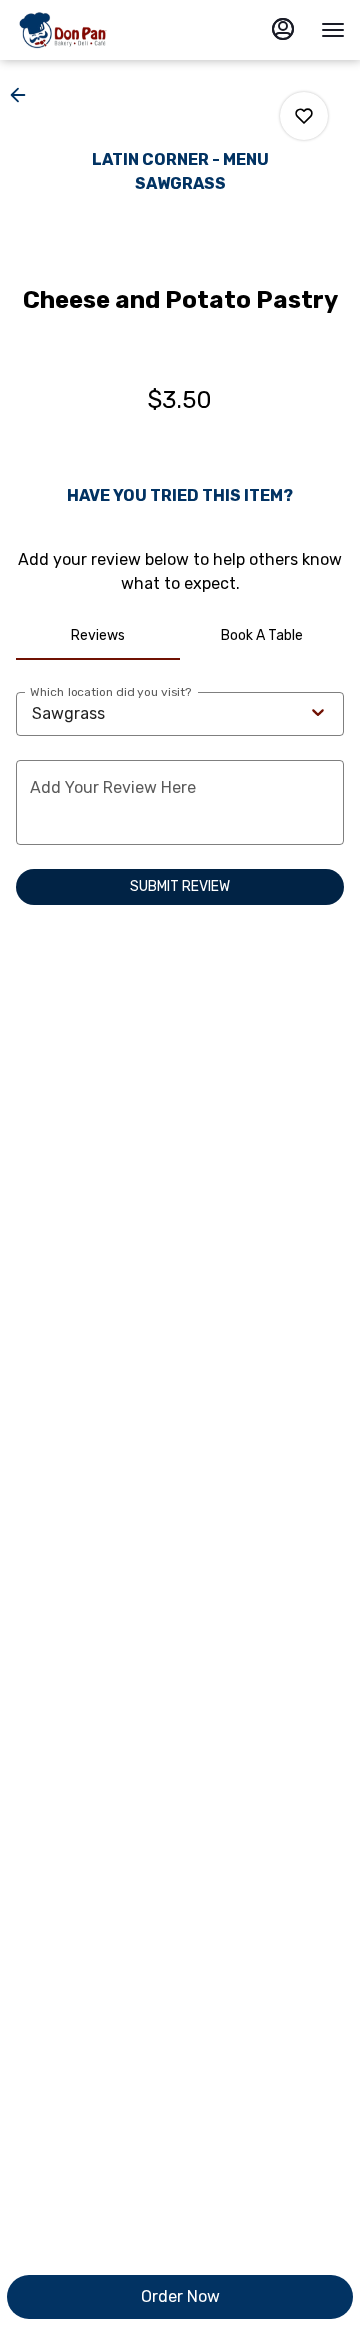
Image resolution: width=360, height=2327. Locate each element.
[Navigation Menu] (333, 30)
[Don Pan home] (105, 30)
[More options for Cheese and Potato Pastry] (304, 116)
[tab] (98, 636)
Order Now (180, 2296)
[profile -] (283, 29)
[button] (24, 95)
